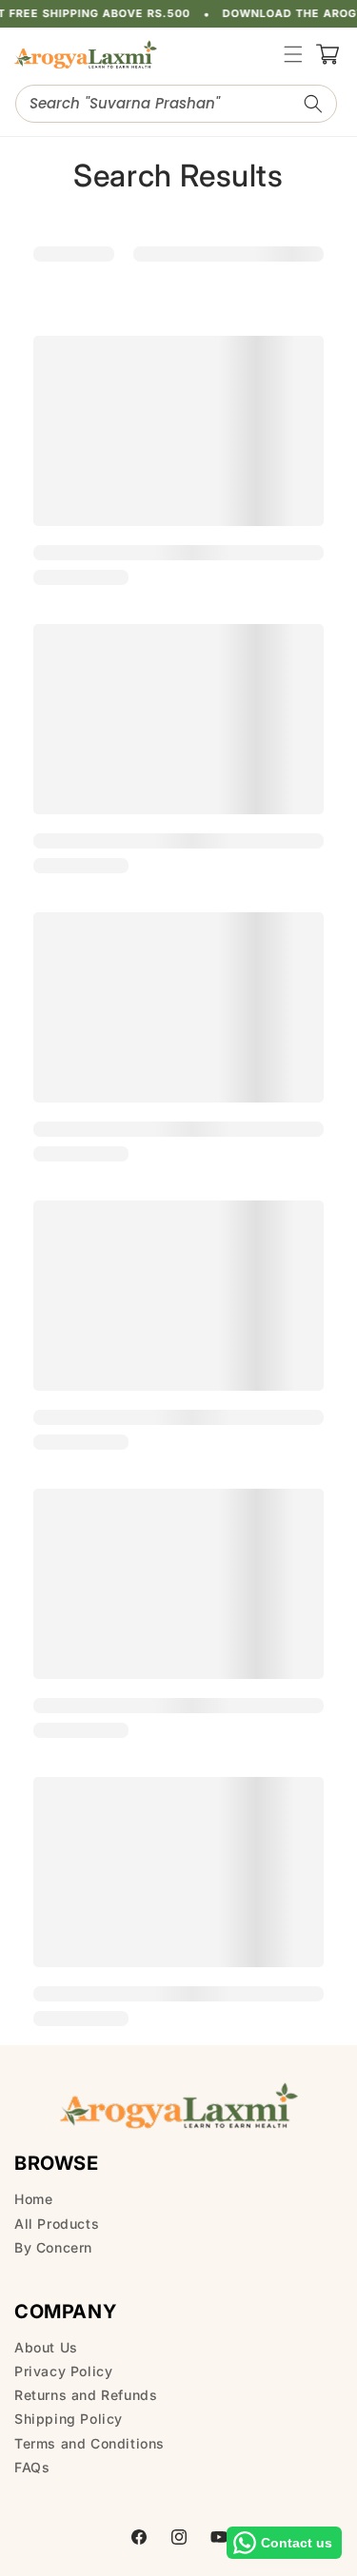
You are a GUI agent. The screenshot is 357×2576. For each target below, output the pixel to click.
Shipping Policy (69, 2419)
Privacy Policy (63, 2371)
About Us (46, 2347)
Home (33, 2199)
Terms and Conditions (89, 2443)
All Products (57, 2224)
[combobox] (176, 104)
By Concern (53, 2247)
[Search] (313, 104)
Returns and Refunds (86, 2395)
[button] (293, 54)
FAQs (32, 2467)
